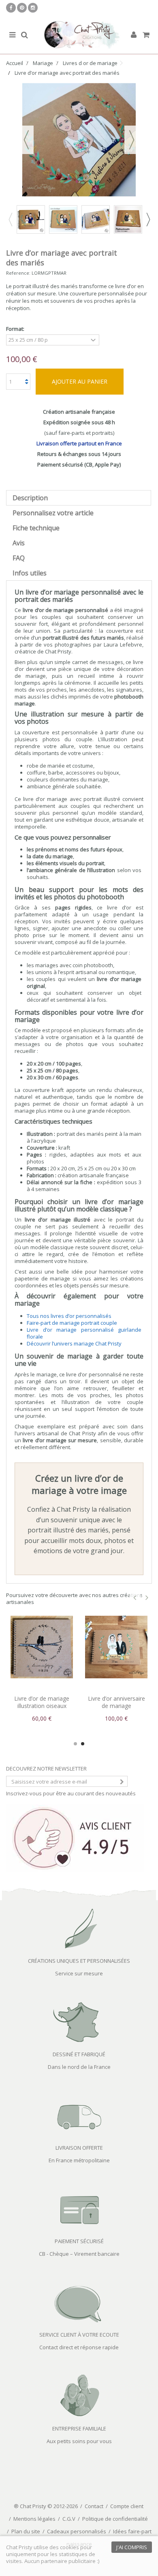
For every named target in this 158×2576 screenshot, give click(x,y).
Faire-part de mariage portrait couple (72, 1323)
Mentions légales (34, 2519)
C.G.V (69, 2519)
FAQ (19, 558)
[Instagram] (33, 8)
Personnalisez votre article (53, 513)
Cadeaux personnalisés (77, 2531)
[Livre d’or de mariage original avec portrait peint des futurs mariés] (96, 219)
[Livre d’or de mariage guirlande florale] (42, 1647)
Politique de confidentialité (115, 2519)
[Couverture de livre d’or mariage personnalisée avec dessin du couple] (128, 219)
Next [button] (148, 219)
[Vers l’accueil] (79, 35)
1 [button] (75, 1744)
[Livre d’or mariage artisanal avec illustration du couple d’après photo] (63, 219)
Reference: (18, 273)
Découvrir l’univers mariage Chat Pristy (74, 1343)
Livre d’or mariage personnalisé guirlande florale (84, 1333)
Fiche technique (36, 528)
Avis (19, 543)
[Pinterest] (22, 8)
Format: (16, 329)
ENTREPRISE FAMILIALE (79, 2428)
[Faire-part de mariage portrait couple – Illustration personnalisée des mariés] (116, 1647)
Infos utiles (30, 573)
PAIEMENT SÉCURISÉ (79, 2241)
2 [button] (83, 1744)
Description (30, 498)
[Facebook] (11, 8)
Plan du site (26, 2531)
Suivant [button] (132, 140)
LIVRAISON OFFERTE (79, 2148)
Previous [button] (10, 219)
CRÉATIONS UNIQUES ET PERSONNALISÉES (79, 1961)
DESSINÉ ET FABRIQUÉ (79, 2054)
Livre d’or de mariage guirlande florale (42, 1702)
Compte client (127, 2506)
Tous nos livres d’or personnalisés (69, 1316)
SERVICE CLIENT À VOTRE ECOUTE (79, 2335)
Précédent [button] (26, 140)
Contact (94, 2506)
